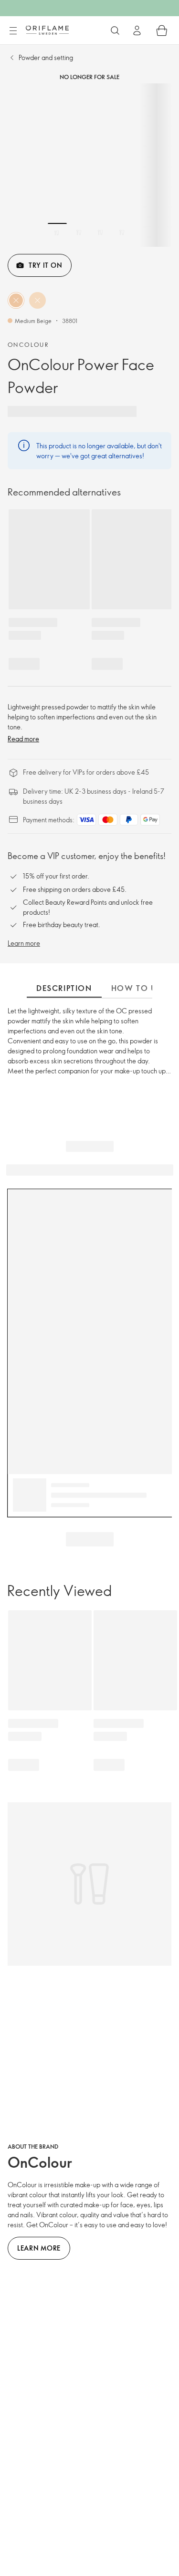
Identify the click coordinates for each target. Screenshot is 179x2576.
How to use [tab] (139, 988)
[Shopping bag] (162, 30)
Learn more (24, 943)
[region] (89, 165)
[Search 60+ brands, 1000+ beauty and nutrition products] (115, 30)
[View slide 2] (79, 232)
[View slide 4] (122, 232)
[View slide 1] (57, 232)
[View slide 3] (100, 232)
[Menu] (13, 31)
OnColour (28, 344)
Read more (23, 739)
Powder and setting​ (46, 57)
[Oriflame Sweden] (47, 30)
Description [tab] (64, 988)
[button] (16, 300)
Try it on (45, 265)
